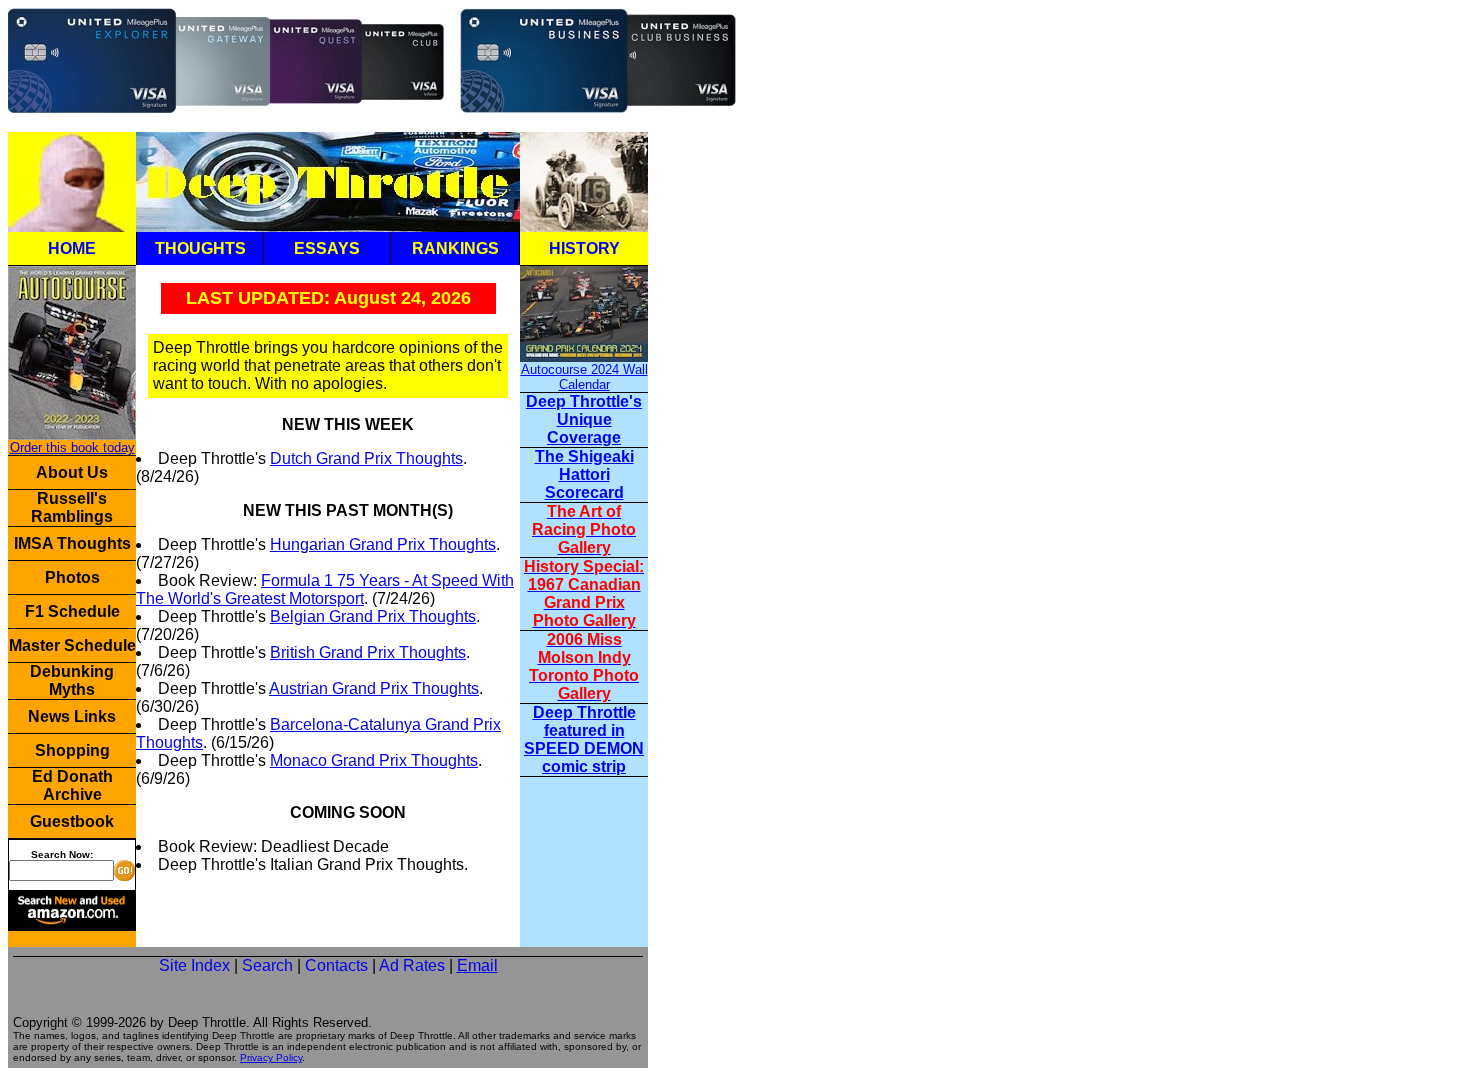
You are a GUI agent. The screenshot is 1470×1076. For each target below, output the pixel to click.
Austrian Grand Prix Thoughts (374, 688)
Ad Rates (412, 965)
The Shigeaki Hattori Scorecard (584, 474)
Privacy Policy (271, 1057)
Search (267, 965)
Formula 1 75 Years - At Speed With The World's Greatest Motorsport (325, 589)
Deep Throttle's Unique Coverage (584, 419)
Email (477, 965)
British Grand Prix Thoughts (368, 652)
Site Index (194, 965)
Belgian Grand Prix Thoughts (373, 616)
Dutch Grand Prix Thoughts (366, 458)
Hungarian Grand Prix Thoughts (383, 544)
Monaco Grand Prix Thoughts (374, 760)
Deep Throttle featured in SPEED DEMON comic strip (584, 739)
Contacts (336, 965)
